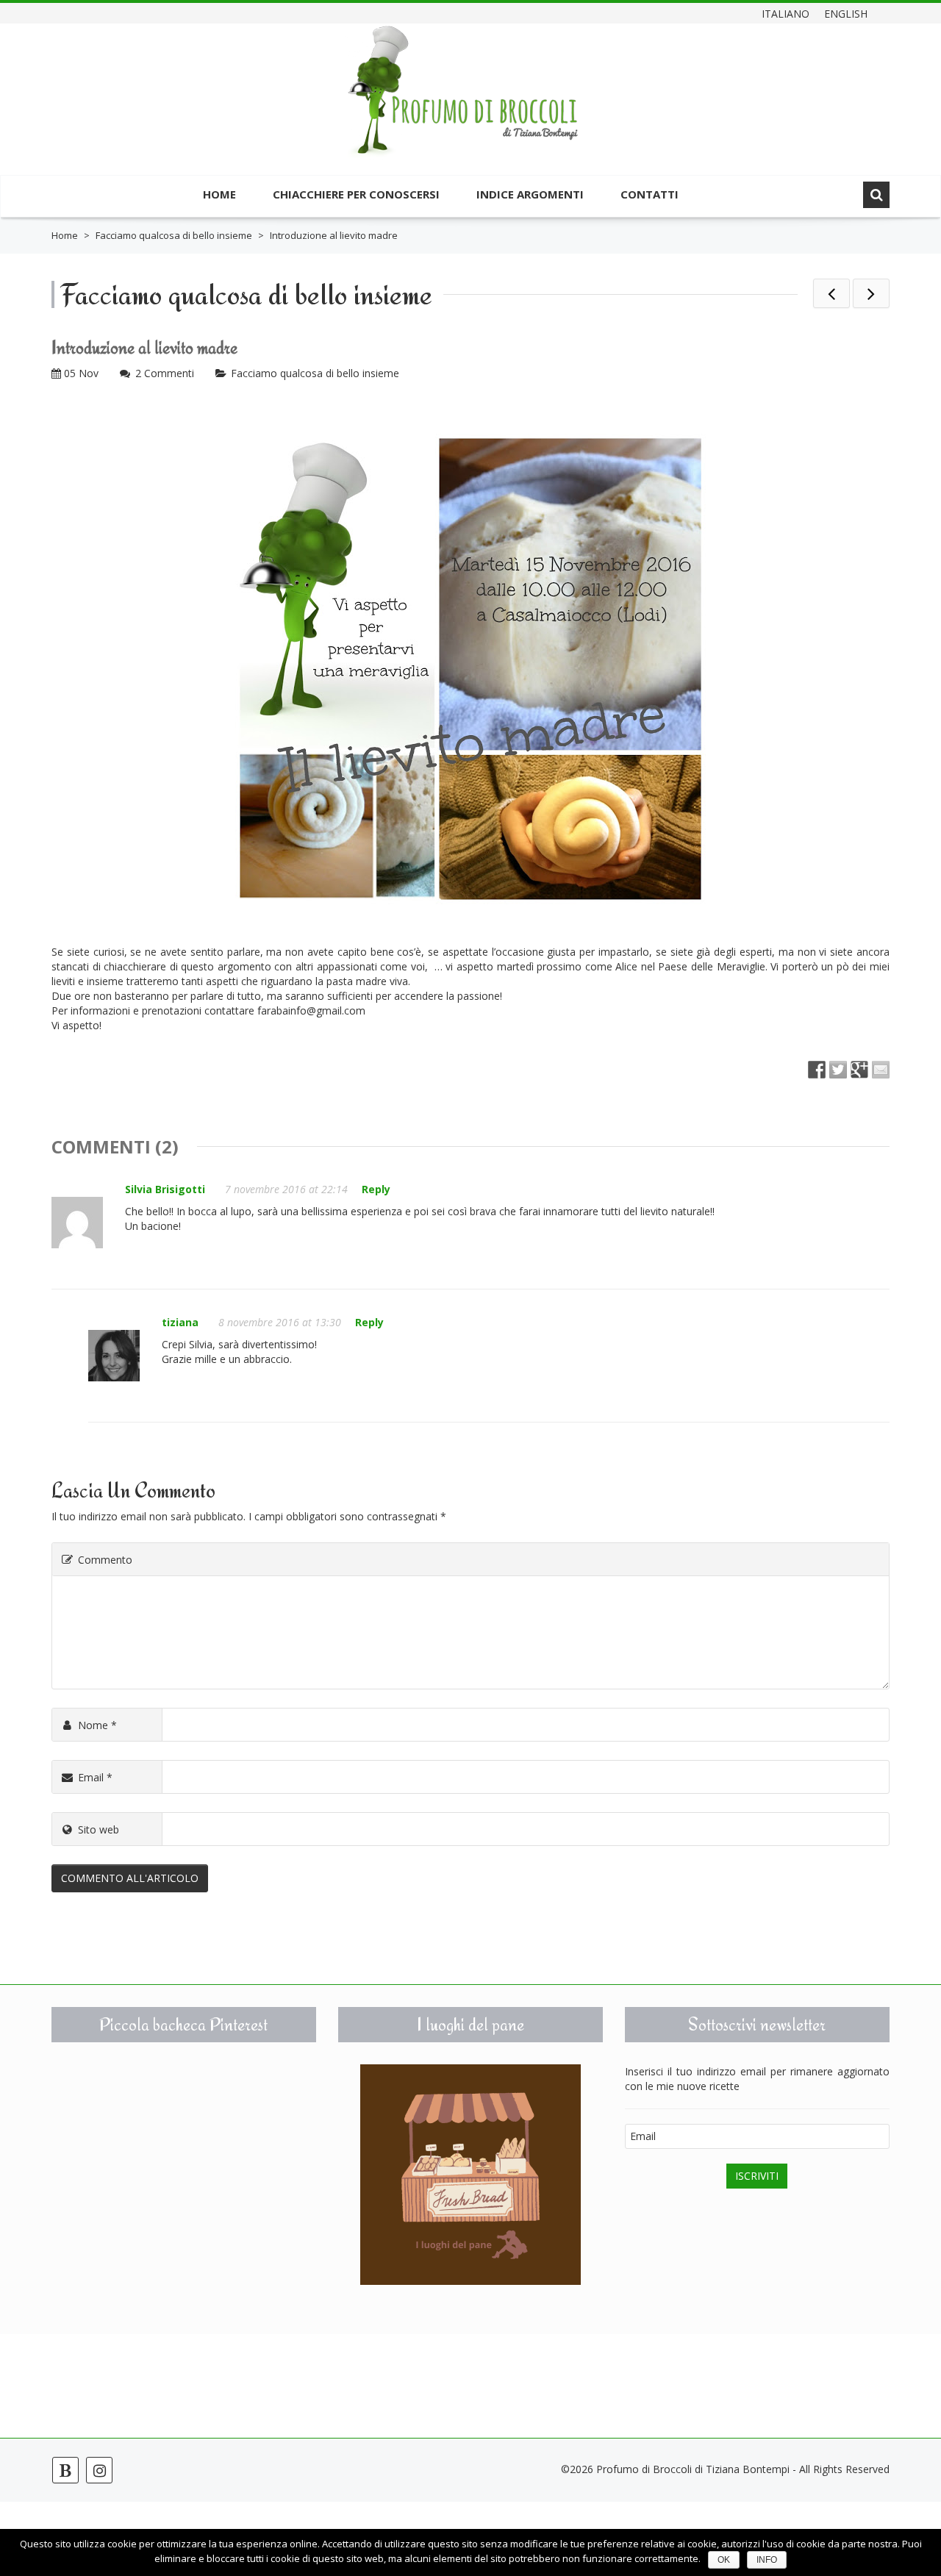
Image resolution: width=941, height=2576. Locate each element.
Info (767, 2560)
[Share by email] (881, 1070)
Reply (376, 1189)
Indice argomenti (530, 194)
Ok (724, 2560)
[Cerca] (876, 195)
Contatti (650, 194)
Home (219, 194)
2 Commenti (165, 373)
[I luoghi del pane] (470, 2175)
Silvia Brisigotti (165, 1189)
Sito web (99, 1829)
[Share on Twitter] (838, 1070)
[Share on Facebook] (817, 1070)
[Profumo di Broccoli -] (463, 101)
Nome (97, 1725)
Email (95, 1777)
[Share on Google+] (859, 1070)
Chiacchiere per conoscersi (356, 194)
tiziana (180, 1322)
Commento (105, 1560)
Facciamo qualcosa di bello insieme (174, 235)
